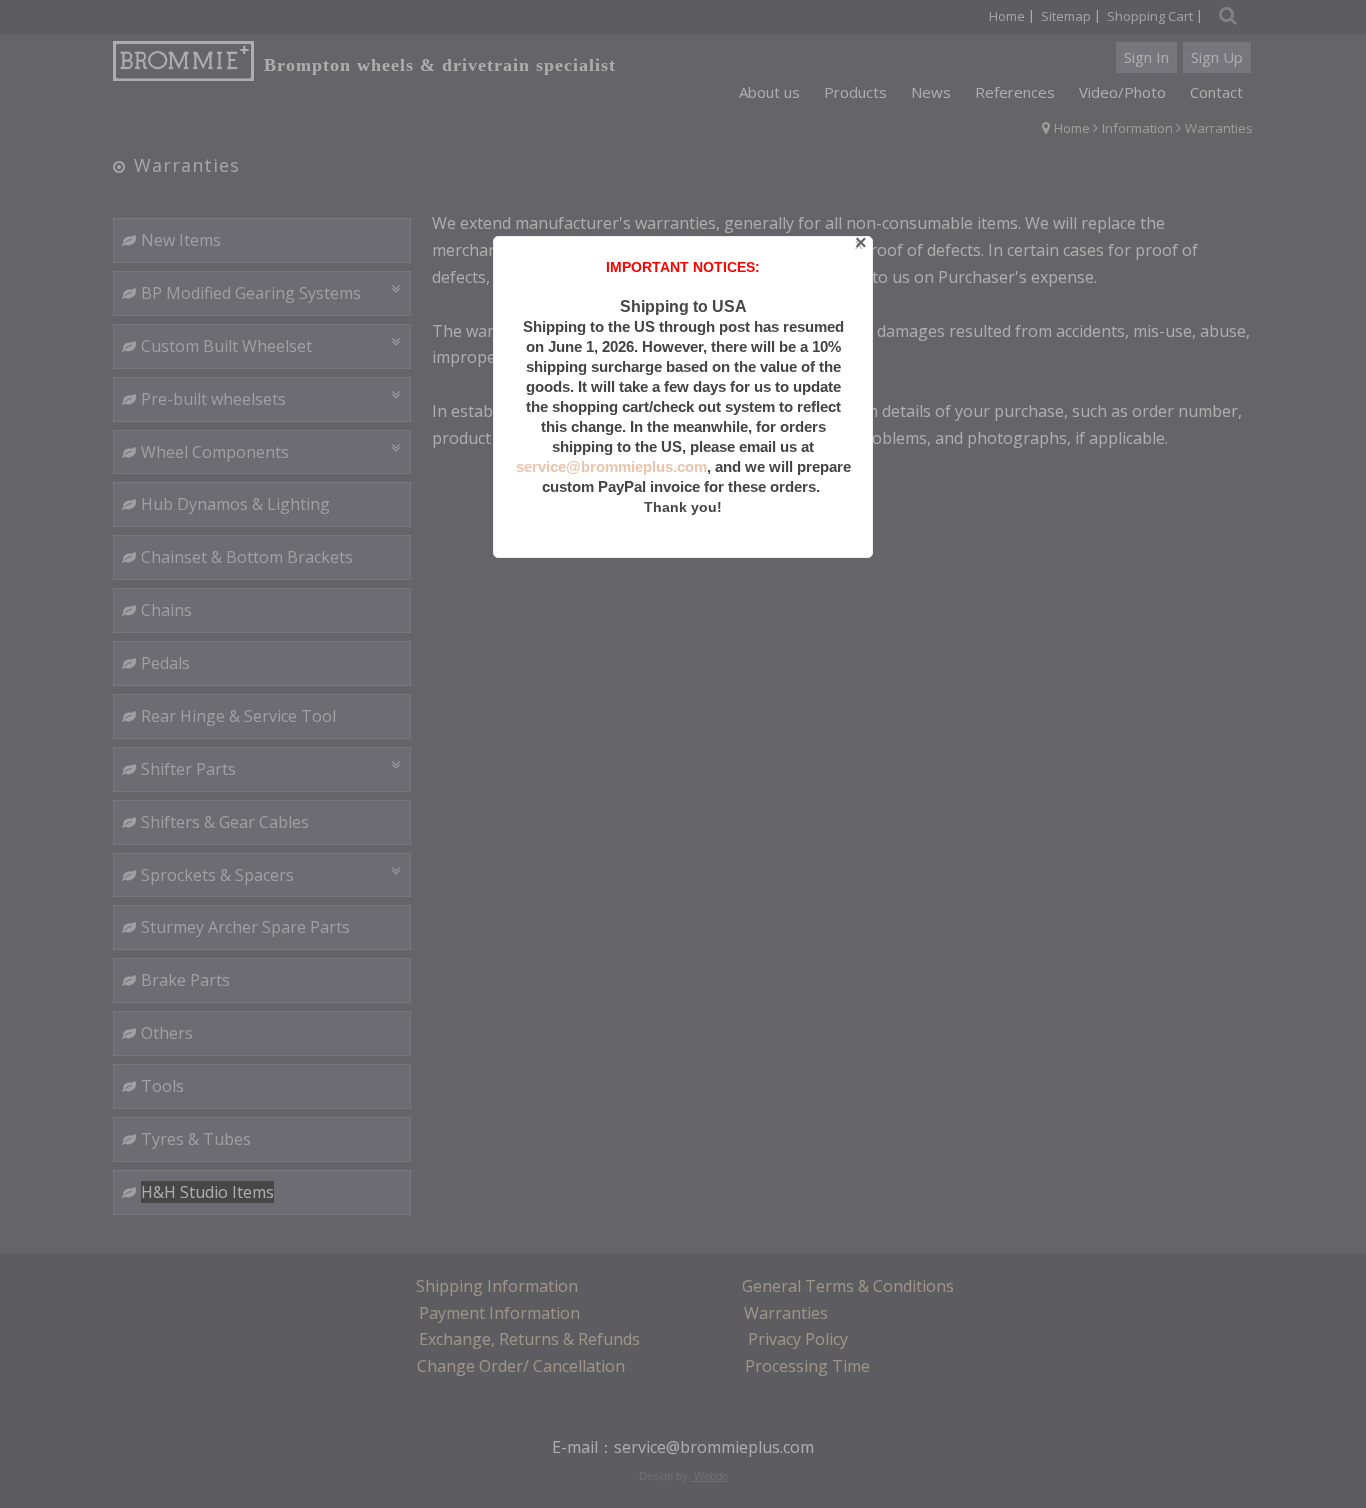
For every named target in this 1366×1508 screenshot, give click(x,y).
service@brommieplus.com (611, 466)
